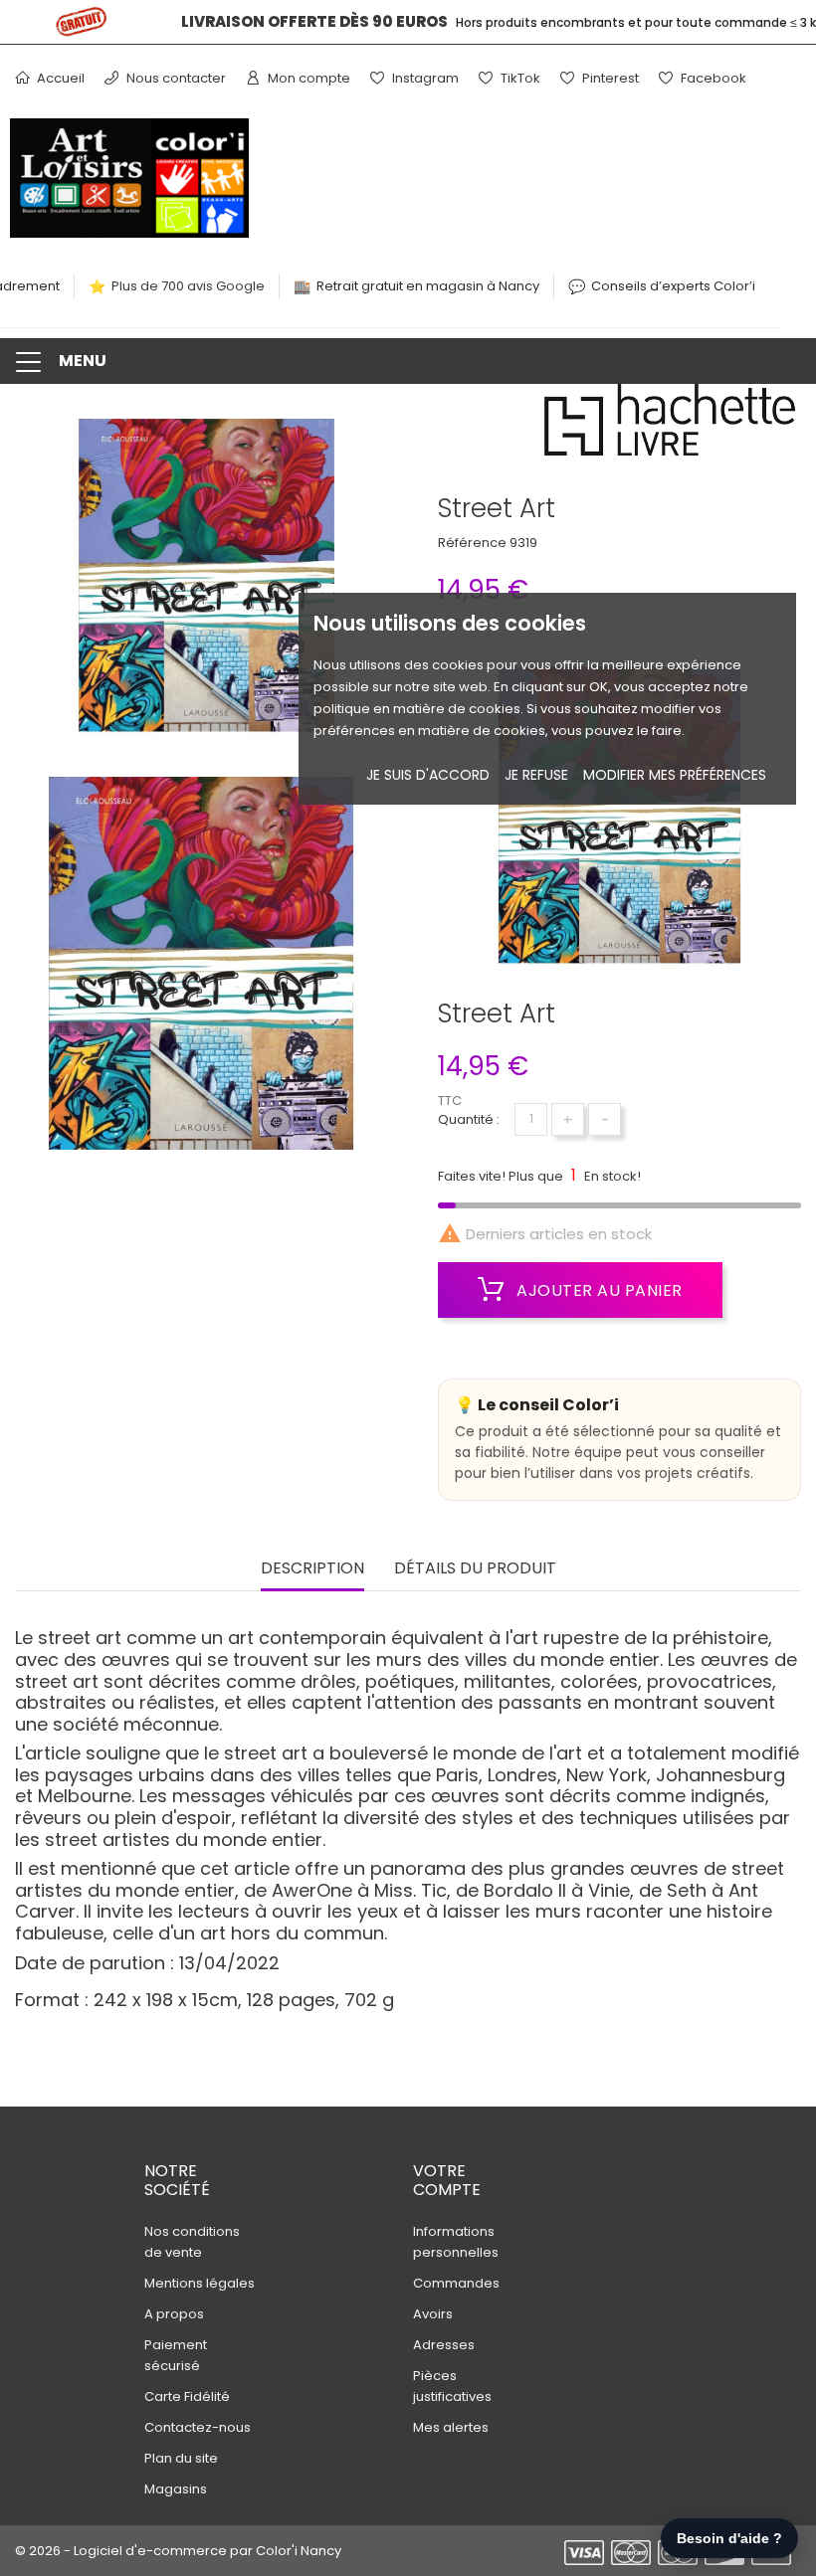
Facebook (712, 78)
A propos (174, 2314)
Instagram (424, 78)
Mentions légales (200, 2283)
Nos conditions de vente (192, 2242)
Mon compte (307, 78)
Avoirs (433, 2314)
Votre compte (447, 2180)
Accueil (59, 78)
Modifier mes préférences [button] (675, 775)
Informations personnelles (456, 2242)
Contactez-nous (198, 2427)
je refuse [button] (536, 775)
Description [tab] (312, 1569)
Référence (472, 543)
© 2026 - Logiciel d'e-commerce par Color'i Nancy (178, 2551)
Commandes (456, 2283)
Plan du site (181, 2458)
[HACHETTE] (672, 426)
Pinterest (609, 78)
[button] (408, 361)
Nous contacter (175, 78)
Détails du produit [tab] (475, 1569)
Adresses (444, 2345)
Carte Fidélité (187, 2396)
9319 (523, 543)
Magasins (176, 2489)
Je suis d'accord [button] (428, 775)
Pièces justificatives (452, 2386)
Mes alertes (451, 2427)
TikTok (519, 78)
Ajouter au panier (598, 1290)
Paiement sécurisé (176, 2355)
